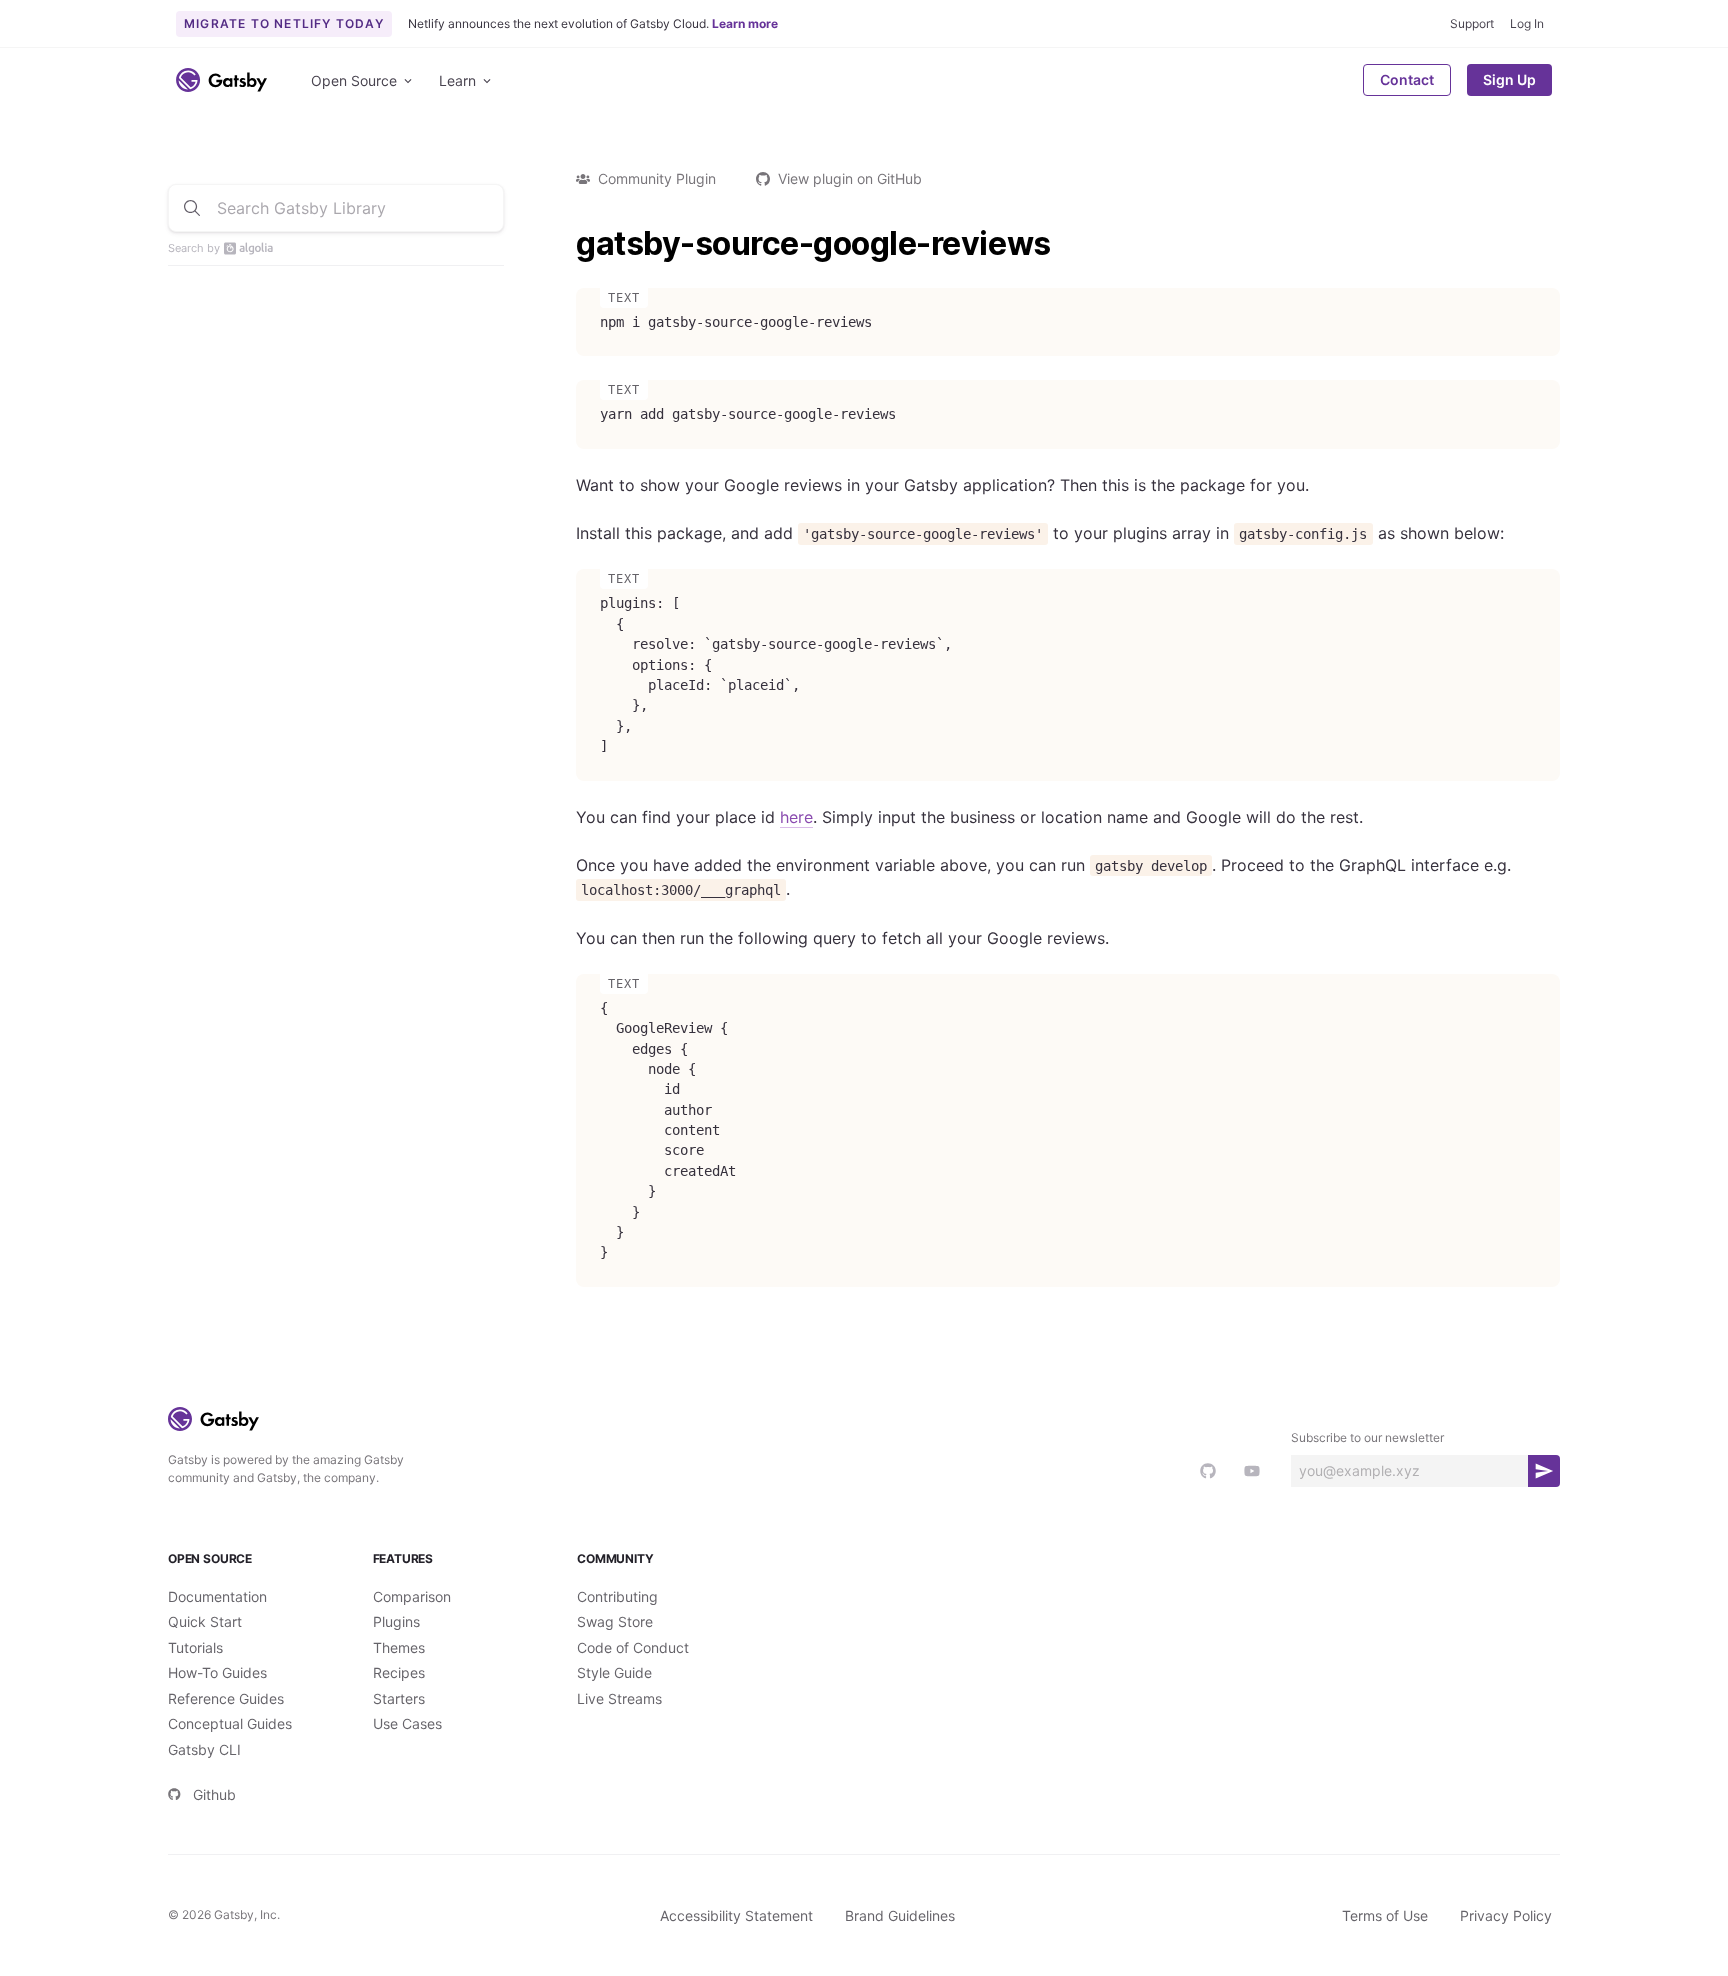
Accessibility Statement (736, 1915)
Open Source (354, 80)
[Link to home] (221, 80)
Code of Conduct (633, 1647)
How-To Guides (217, 1672)
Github (214, 1794)
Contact (1407, 79)
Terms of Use (1385, 1915)
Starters (399, 1698)
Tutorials (195, 1647)
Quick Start (205, 1621)
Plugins (396, 1621)
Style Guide (614, 1672)
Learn (457, 80)
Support (1472, 23)
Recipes (399, 1672)
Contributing (617, 1596)
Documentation (217, 1596)
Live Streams (619, 1698)
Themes (399, 1647)
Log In (1527, 23)
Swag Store (615, 1621)
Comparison (412, 1596)
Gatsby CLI (204, 1749)
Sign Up (1509, 79)
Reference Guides (226, 1698)
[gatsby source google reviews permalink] (566, 244)
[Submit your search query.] (192, 208)
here (796, 817)
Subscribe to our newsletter (1367, 1437)
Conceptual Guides (230, 1723)
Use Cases (407, 1723)
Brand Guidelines (900, 1915)
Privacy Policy (1506, 1915)
